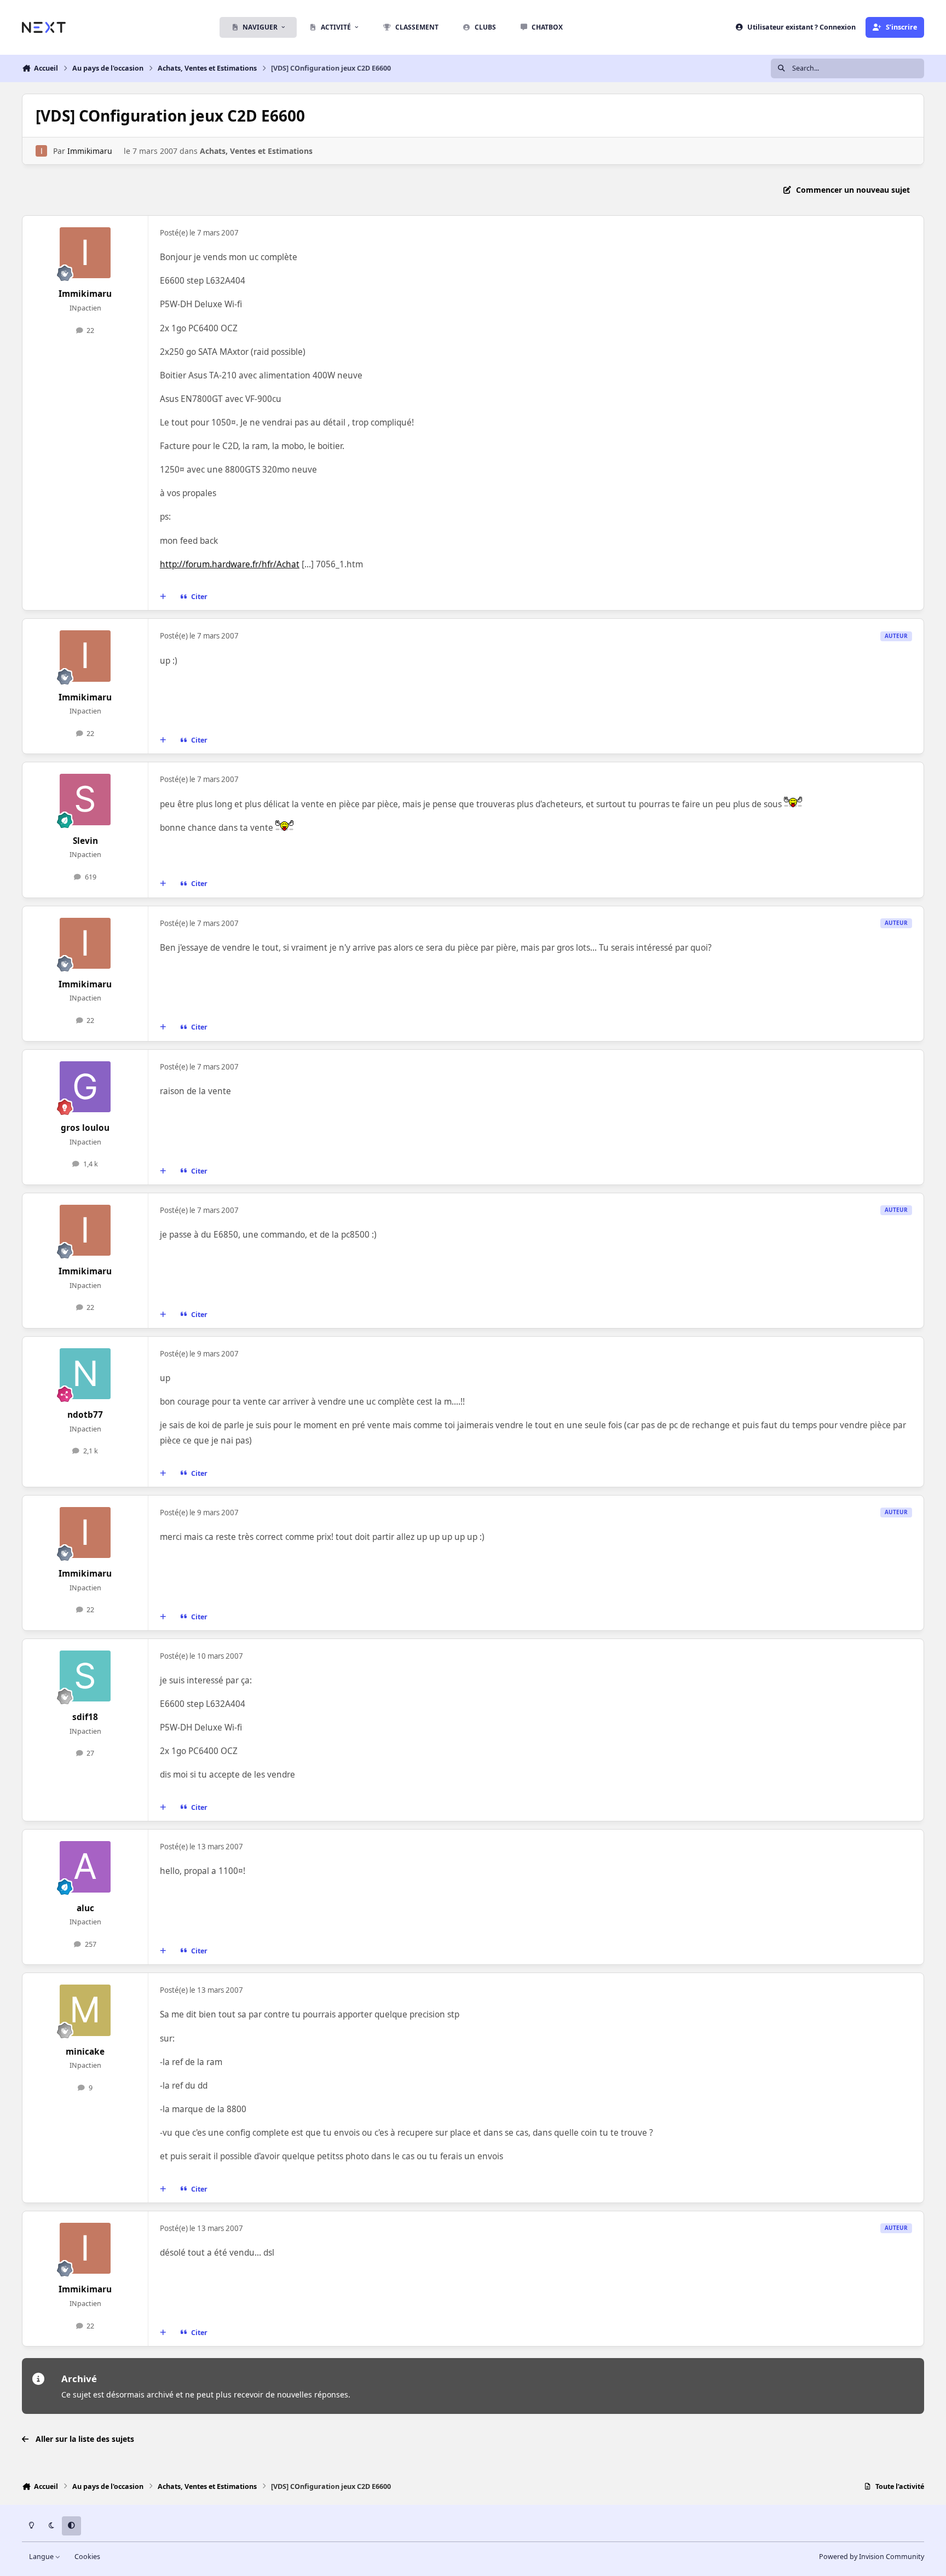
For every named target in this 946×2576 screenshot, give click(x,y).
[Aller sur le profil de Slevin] (85, 800)
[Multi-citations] (163, 597)
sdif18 (85, 1717)
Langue (42, 2557)
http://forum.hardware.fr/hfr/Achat (230, 564)
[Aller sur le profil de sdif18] (85, 1676)
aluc (85, 1908)
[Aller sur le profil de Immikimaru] (41, 151)
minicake (85, 2052)
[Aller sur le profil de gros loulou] (85, 1087)
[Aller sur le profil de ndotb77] (85, 1374)
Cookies (87, 2557)
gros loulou (85, 1128)
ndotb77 (85, 1415)
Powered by (872, 2557)
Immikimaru (90, 151)
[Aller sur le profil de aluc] (85, 1867)
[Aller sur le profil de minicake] (85, 2010)
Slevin (85, 841)
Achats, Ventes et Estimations (256, 151)
